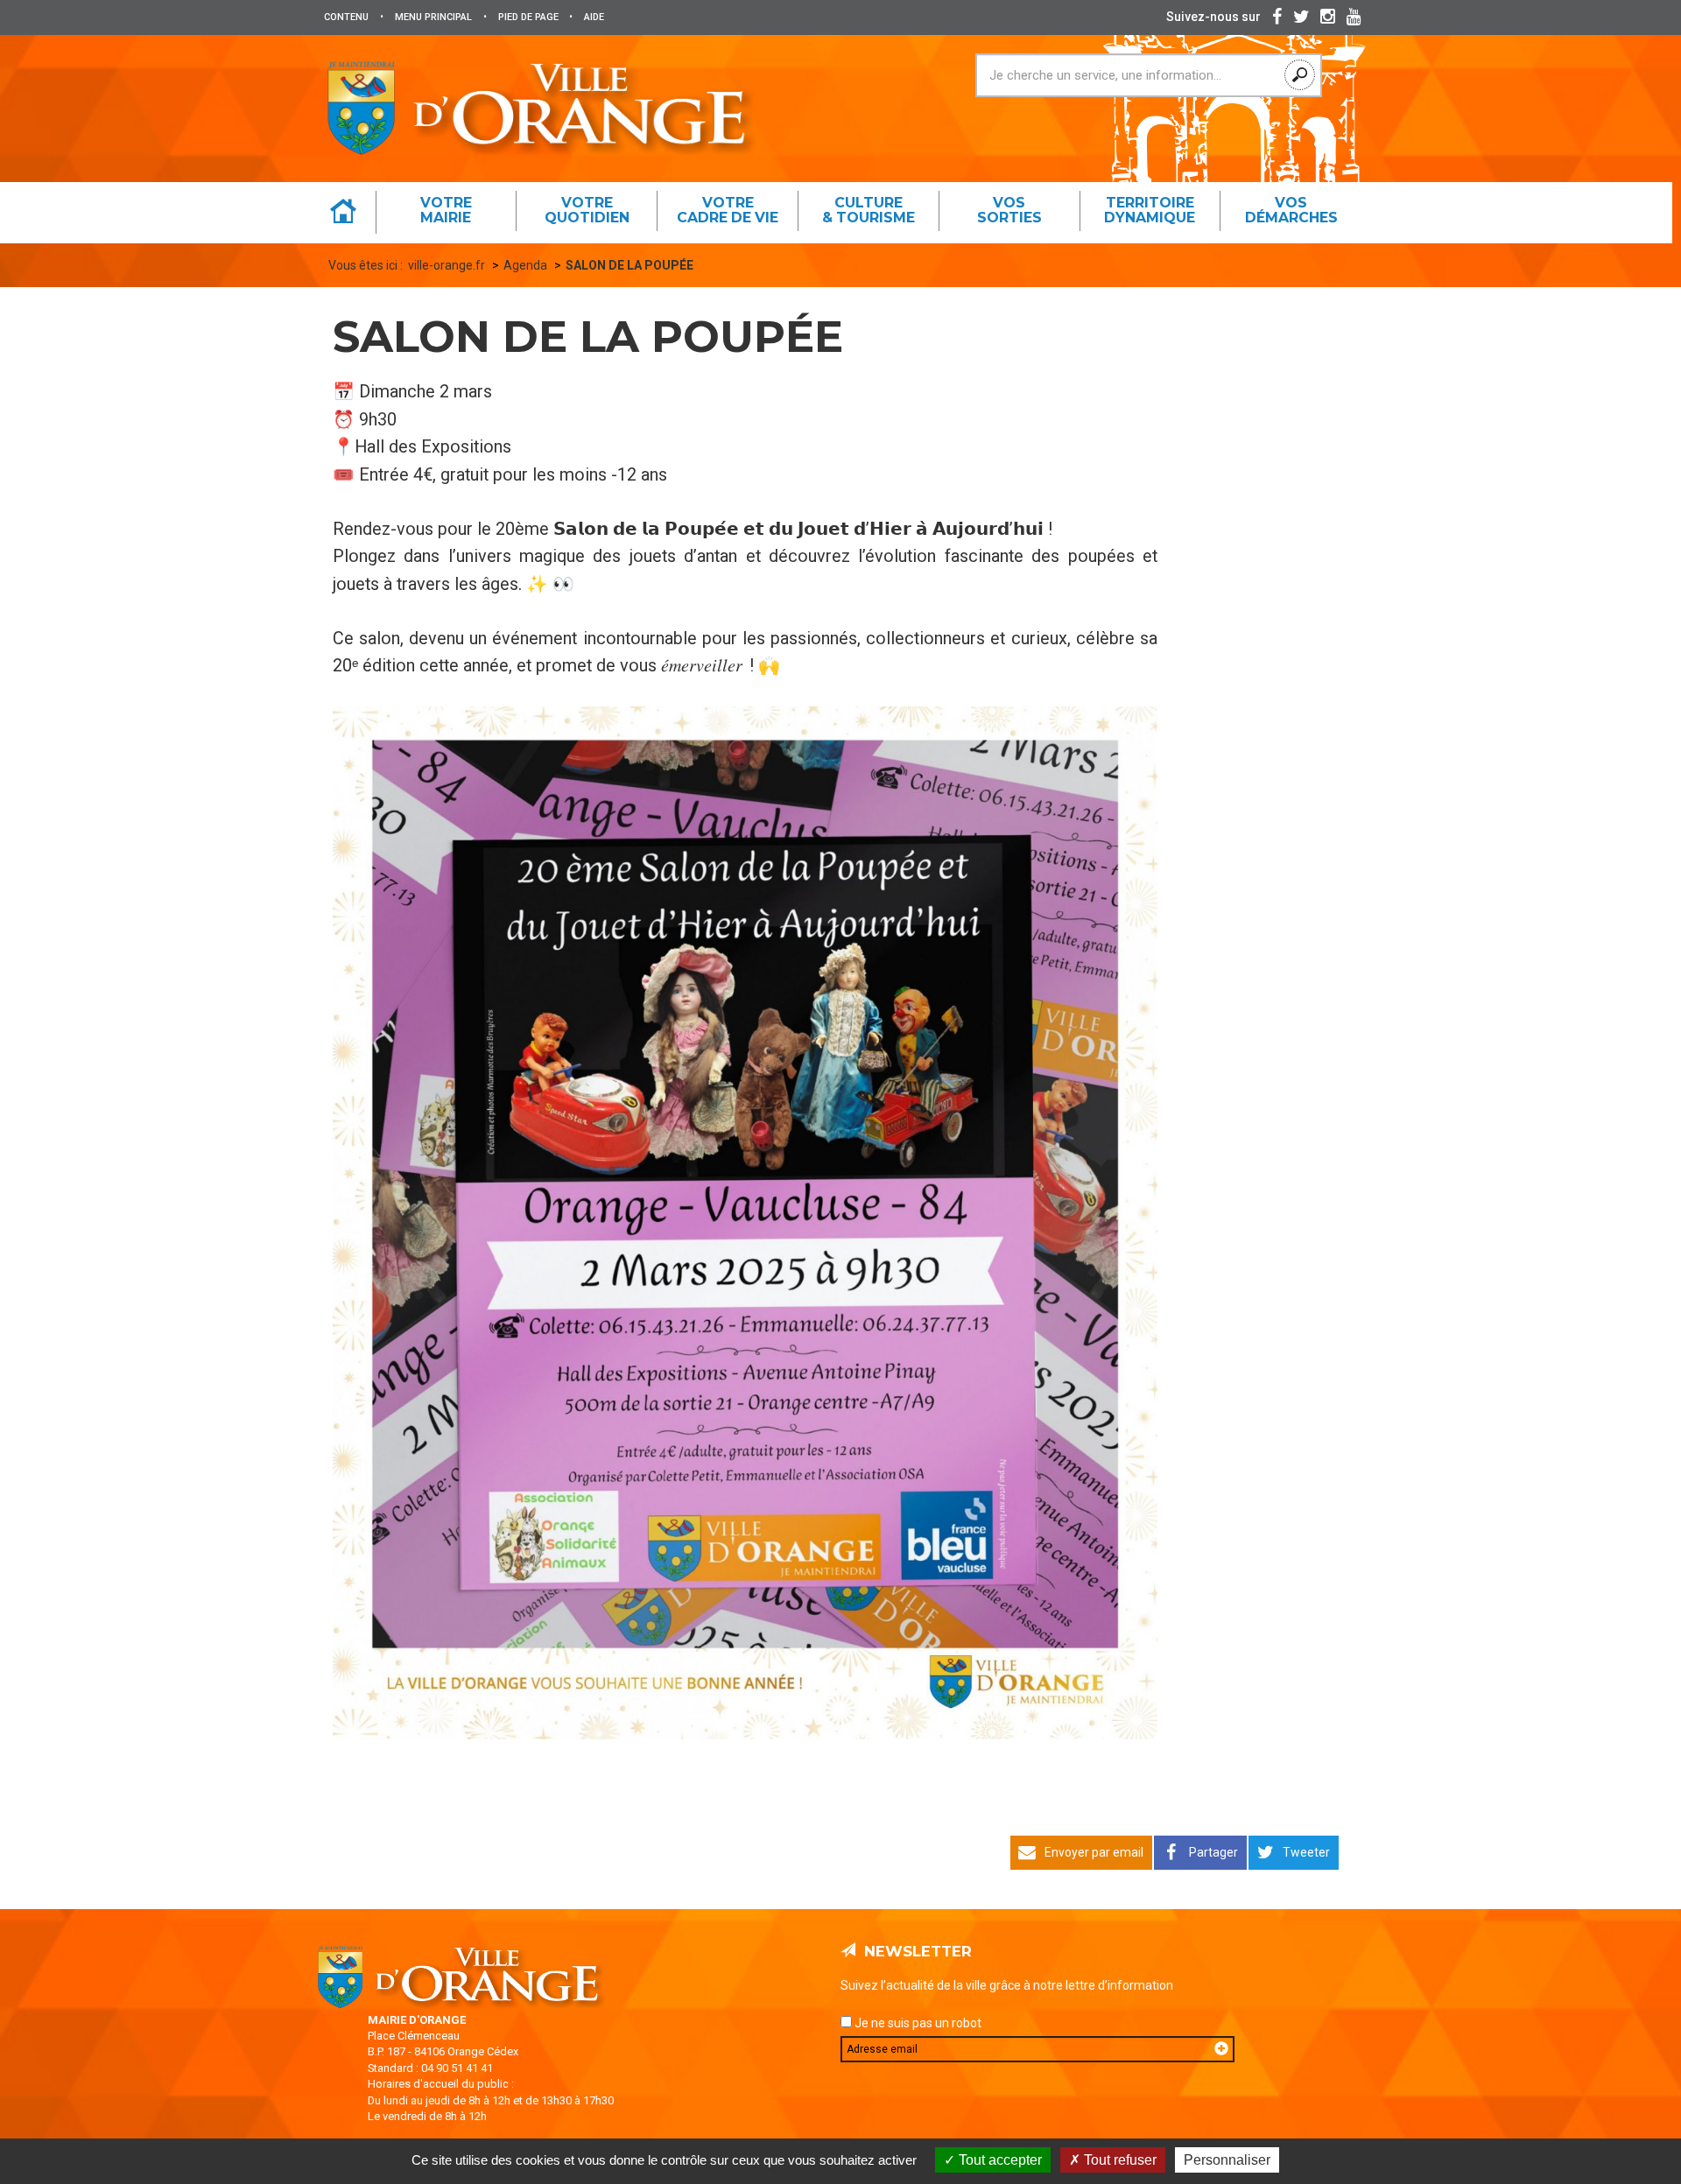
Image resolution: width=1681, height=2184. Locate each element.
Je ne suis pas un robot (917, 2023)
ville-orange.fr (447, 265)
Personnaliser (1227, 2160)
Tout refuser (1118, 2160)
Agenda (525, 265)
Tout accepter (999, 2160)
